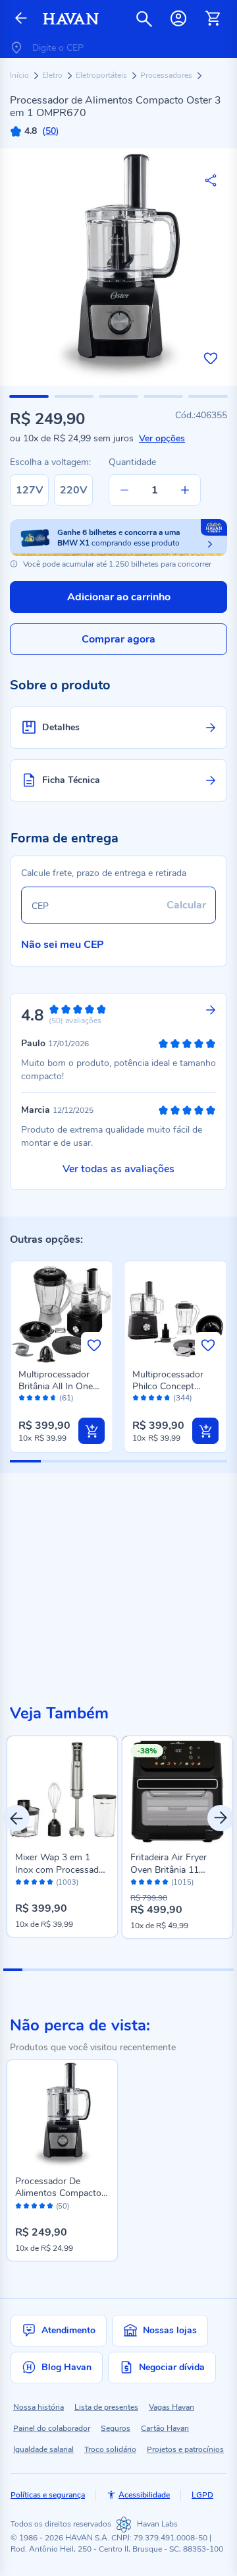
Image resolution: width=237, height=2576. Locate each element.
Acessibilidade (144, 2495)
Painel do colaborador (52, 2428)
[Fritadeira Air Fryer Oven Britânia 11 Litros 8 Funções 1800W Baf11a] (177, 1791)
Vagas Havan (171, 2407)
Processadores (167, 75)
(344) (183, 1398)
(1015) (182, 1883)
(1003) (67, 1883)
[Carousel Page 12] (224, 1970)
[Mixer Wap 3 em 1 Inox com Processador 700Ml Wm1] (62, 1791)
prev (16, 1818)
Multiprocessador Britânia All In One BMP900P (56, 1386)
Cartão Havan (165, 2428)
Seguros (116, 2428)
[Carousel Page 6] (109, 1970)
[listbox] (54, 490)
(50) (63, 2207)
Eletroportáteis (102, 75)
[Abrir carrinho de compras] (213, 18)
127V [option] (29, 490)
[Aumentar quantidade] (185, 490)
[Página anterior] (21, 19)
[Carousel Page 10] (185, 1970)
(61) (66, 1398)
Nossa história (39, 2407)
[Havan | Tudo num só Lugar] (71, 19)
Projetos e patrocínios (185, 2449)
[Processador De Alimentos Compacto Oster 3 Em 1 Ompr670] (62, 2115)
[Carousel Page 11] (205, 1970)
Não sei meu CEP (63, 945)
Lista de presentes (106, 2407)
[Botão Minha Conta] (178, 18)
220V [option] (73, 490)
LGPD (202, 2495)
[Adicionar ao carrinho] (92, 1431)
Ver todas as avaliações (118, 1169)
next (221, 1818)
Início (20, 75)
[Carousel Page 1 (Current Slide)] (13, 1970)
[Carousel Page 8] (147, 1970)
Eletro (53, 75)
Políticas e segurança (48, 2495)
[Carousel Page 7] (128, 1970)
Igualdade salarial (43, 2449)
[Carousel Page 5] (90, 1970)
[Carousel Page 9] (166, 1970)
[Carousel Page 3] (51, 1970)
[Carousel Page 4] (70, 1970)
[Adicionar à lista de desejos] (211, 358)
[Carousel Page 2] (32, 1970)
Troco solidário (110, 2449)
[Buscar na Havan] (144, 18)
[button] (29, 396)
